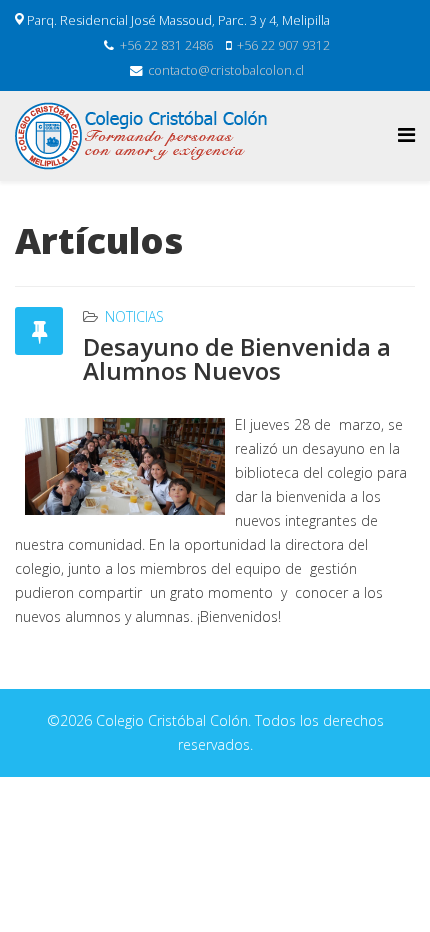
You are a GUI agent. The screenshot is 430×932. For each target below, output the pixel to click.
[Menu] (406, 134)
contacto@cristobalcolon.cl (226, 70)
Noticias (134, 316)
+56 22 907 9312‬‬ (283, 45)
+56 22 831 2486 (166, 45)
